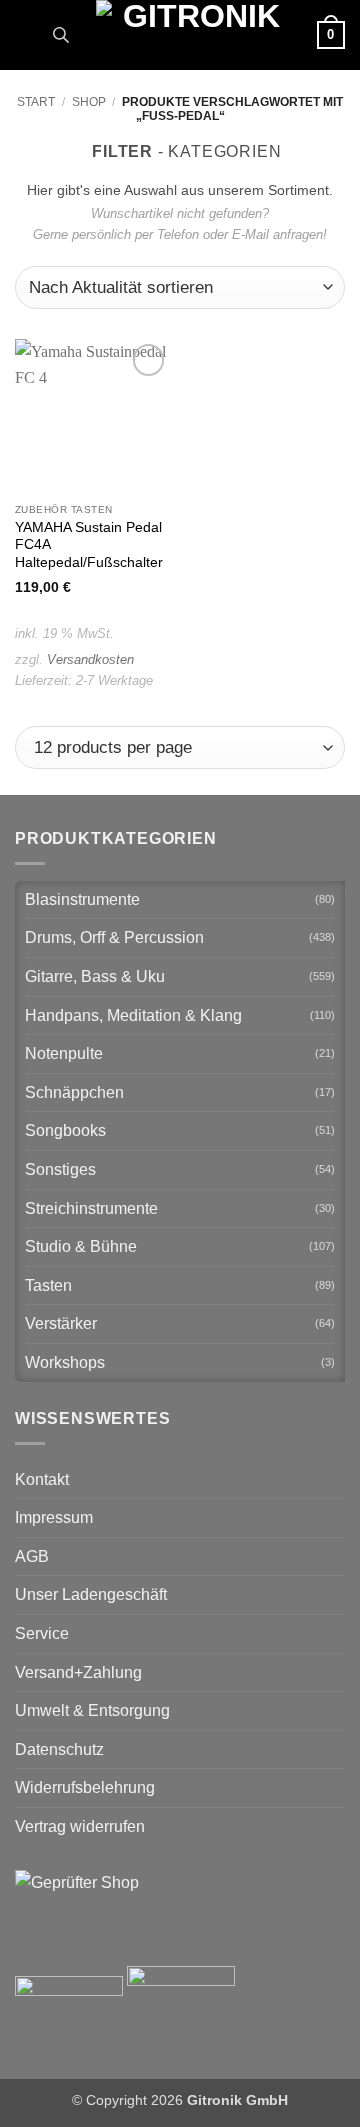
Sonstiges (60, 1169)
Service (42, 1633)
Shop (89, 102)
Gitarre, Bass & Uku (95, 976)
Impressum (54, 1517)
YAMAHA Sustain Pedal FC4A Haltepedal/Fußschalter (89, 545)
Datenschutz (59, 1749)
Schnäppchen (74, 1092)
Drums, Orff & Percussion (114, 937)
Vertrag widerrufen (80, 1826)
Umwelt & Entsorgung (92, 1710)
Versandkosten (90, 659)
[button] (27, 34)
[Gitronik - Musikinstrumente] (193, 35)
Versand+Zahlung (78, 1672)
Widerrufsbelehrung (85, 1787)
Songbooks (65, 1130)
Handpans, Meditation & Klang (133, 1015)
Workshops (65, 1362)
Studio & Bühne (81, 1246)
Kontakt (42, 1479)
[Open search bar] (61, 35)
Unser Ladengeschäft (91, 1594)
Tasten (48, 1285)
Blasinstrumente (82, 899)
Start (36, 102)
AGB (32, 1556)
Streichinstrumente (91, 1208)
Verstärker (61, 1323)
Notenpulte (64, 1053)
